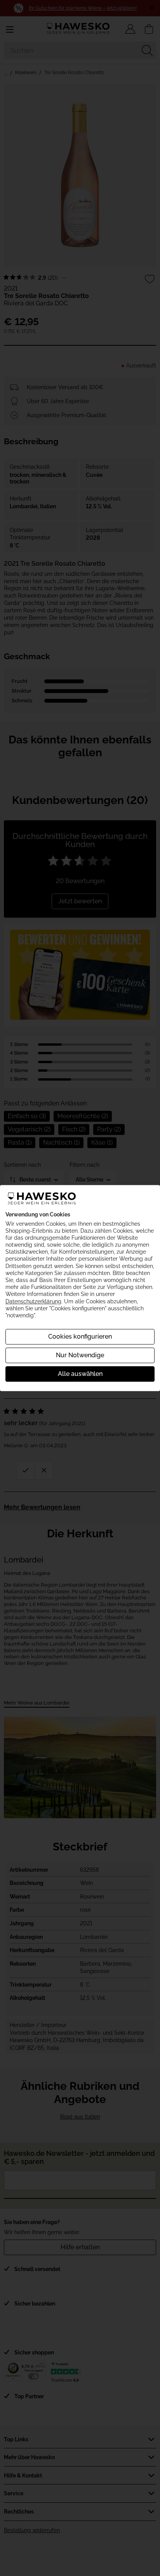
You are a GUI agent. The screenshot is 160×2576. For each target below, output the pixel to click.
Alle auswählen (80, 1374)
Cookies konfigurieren (80, 1337)
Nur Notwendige (80, 1355)
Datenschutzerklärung (33, 1301)
